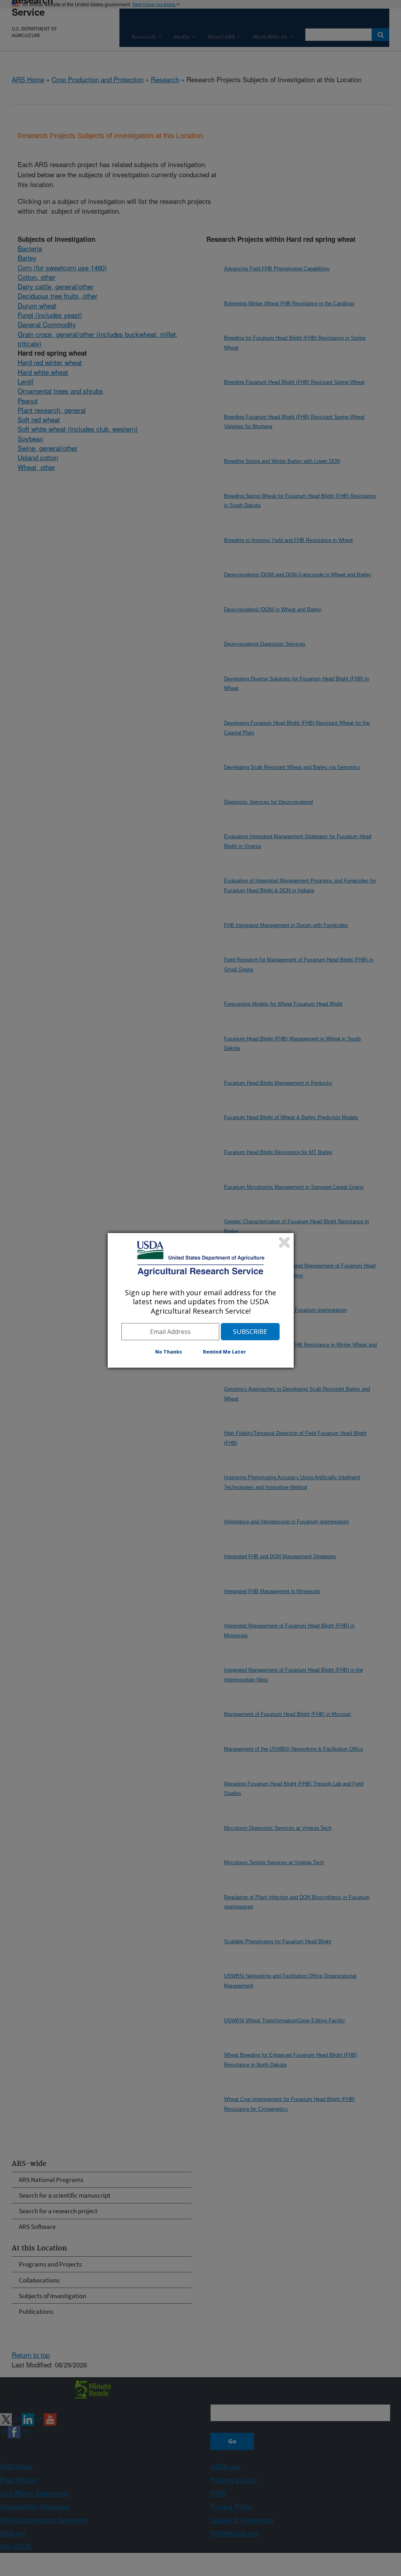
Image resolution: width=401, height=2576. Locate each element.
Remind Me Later (224, 1352)
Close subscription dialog (284, 1242)
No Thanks (169, 1352)
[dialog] (201, 1300)
